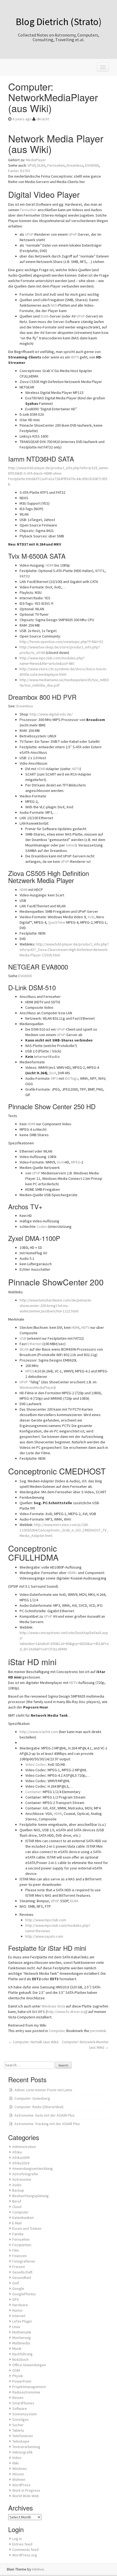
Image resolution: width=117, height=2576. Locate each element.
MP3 (55, 1078)
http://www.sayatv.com (44, 1936)
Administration (24, 2147)
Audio (17, 2185)
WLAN (24, 1349)
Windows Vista (53, 2006)
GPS (16, 2299)
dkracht (43, 119)
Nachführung (22, 2354)
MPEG (76, 1162)
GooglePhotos (24, 2294)
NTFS (100, 571)
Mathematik (22, 2332)
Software (20, 2409)
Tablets (18, 2430)
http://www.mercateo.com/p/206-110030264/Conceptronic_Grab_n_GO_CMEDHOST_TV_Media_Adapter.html (64, 1530)
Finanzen (19, 2256)
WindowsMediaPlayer (37, 1387)
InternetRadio (47, 1057)
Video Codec (36, 1764)
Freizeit (19, 2267)
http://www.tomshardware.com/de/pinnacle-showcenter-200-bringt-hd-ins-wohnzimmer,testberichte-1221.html (56, 1306)
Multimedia (21, 2343)
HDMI (50, 565)
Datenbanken (23, 2218)
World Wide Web (26, 2496)
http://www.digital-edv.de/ (51, 714)
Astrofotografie (25, 2174)
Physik (18, 2376)
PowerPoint (22, 2381)
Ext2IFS (39, 2012)
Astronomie (22, 2179)
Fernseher (28, 210)
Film (16, 2250)
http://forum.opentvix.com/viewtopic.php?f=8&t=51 (61, 642)
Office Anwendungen (29, 2365)
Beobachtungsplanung (30, 2196)
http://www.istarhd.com (39, 1732)
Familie (18, 2234)
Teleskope (21, 2441)
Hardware (20, 2305)
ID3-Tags (71, 1078)
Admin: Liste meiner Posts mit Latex (43, 2090)
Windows (20, 2469)
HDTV (75, 357)
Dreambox (75, 165)
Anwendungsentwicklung (33, 2168)
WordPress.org (25, 2555)
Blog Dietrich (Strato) (59, 22)
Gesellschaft (22, 2272)
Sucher (18, 2425)
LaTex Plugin (22, 2321)
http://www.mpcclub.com (46, 1920)
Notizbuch (20, 2359)
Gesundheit (22, 2278)
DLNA (41, 165)
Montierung (21, 2338)
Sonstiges (21, 2419)
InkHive (38, 2569)
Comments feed (25, 2550)
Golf (16, 2283)
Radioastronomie (26, 2392)
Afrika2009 (21, 2158)
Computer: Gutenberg (32, 2098)
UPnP (31, 165)
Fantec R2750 (19, 171)
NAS (54, 305)
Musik (17, 2348)
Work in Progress (26, 2490)
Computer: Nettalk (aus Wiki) (33, 2042)
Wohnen (19, 2479)
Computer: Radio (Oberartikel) (39, 2107)
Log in (17, 2539)
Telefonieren (23, 2436)
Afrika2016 (21, 2163)
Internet (19, 2316)
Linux (16, 2327)
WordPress (21, 2485)
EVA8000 (92, 165)
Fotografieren (24, 2261)
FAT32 (25, 576)
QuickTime (57, 922)
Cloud (17, 2207)
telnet (71, 845)
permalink (98, 2031)
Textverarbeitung (26, 2447)
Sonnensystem (24, 2414)
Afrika (17, 2152)
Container (33, 1792)
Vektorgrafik (22, 2452)
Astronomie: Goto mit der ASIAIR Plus (44, 2115)
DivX (53, 1073)
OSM (16, 2370)
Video (17, 2458)
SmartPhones (23, 2403)
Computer (57, 2031)
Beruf (17, 2201)
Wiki (16, 2463)
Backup (18, 2190)
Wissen (18, 2474)
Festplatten (22, 2245)
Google (18, 2288)
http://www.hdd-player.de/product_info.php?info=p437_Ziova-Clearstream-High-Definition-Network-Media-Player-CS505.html (64, 950)
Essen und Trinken (27, 2228)
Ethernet (35, 1344)
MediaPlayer (36, 160)
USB (23, 1338)
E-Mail (17, 2223)
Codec (42, 1226)
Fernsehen (56, 165)
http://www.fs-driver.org (67, 2012)
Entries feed (22, 2544)
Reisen (18, 2398)
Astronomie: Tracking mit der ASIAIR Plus (47, 2124)
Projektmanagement (29, 2387)
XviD (91, 917)
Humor (18, 2310)
